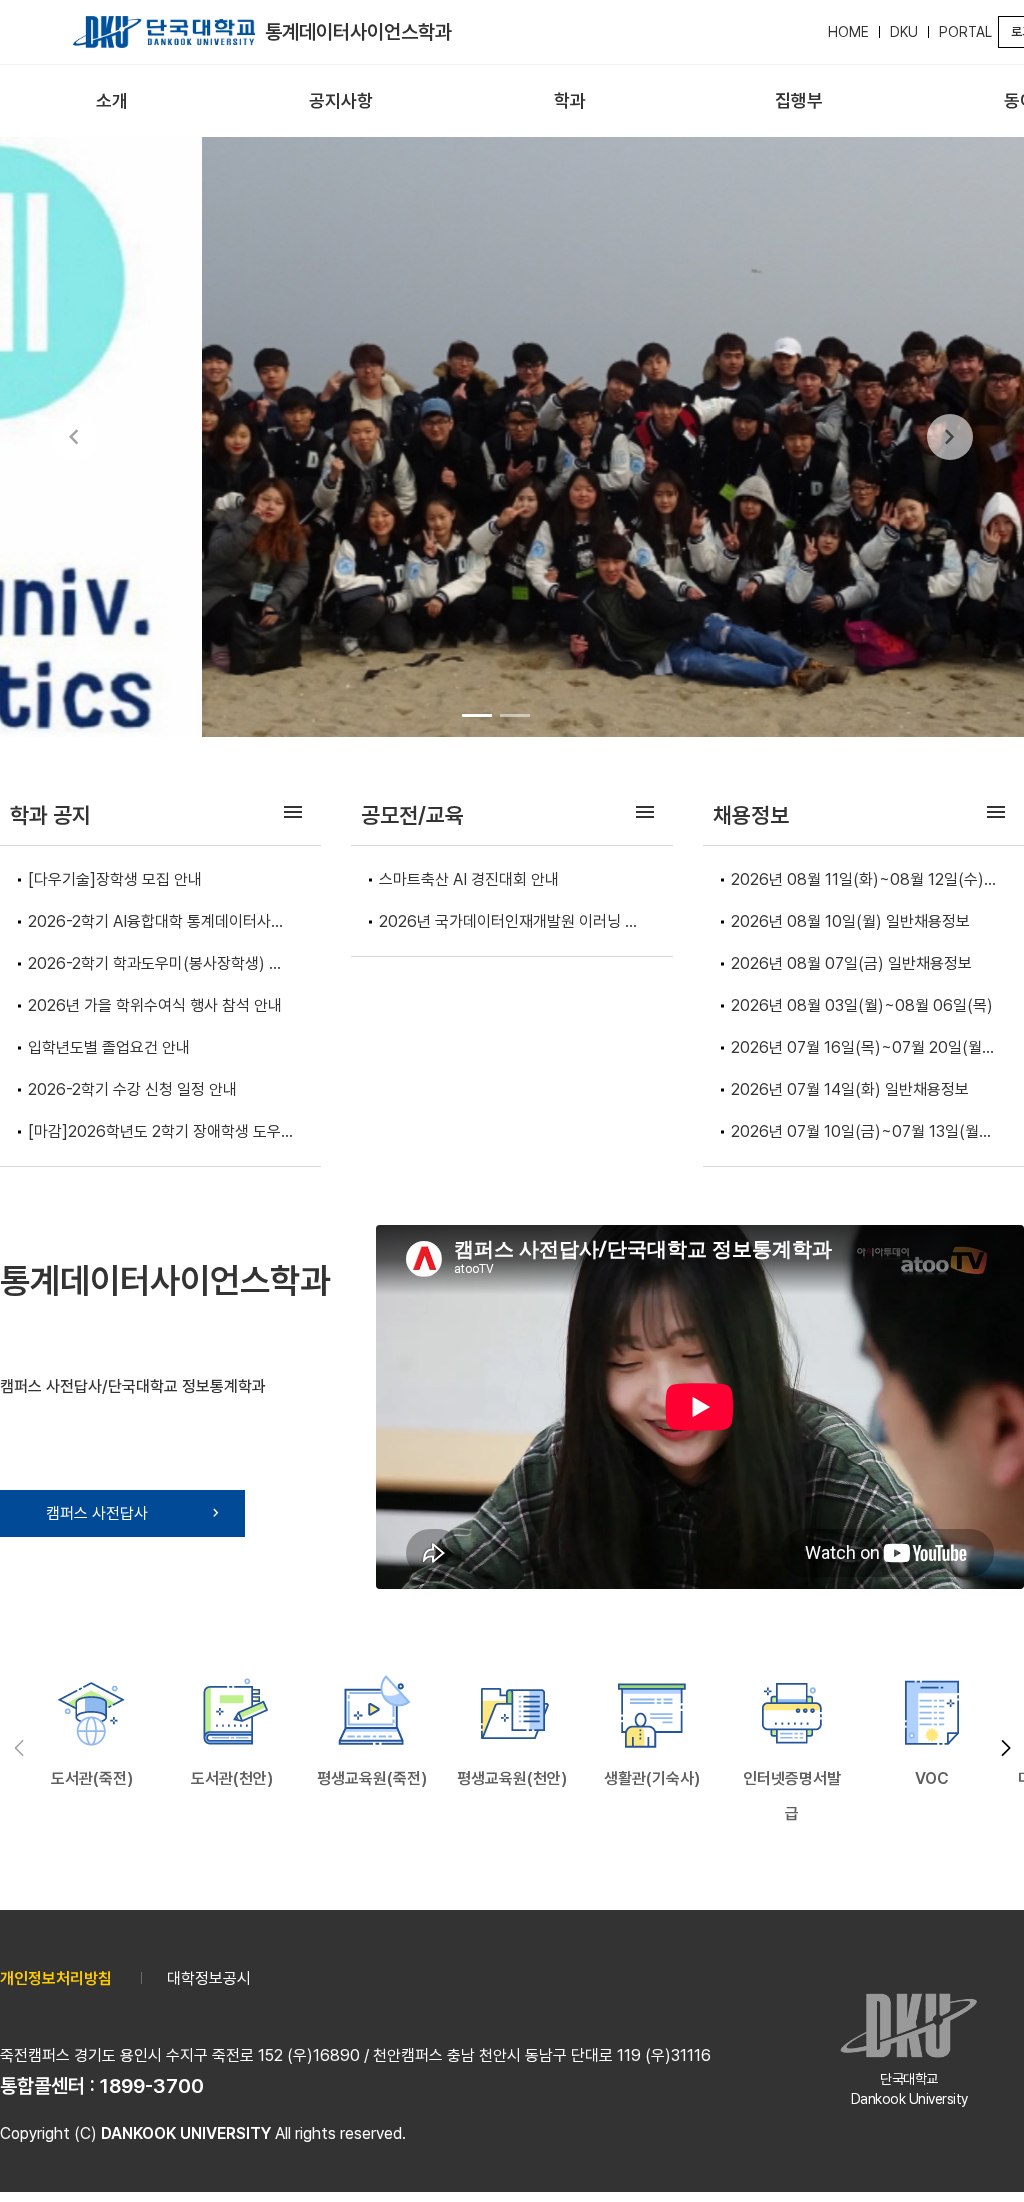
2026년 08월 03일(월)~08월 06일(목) (862, 1005)
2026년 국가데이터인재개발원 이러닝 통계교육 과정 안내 (509, 923)
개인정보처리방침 (56, 1978)
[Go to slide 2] (515, 715)
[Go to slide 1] (477, 715)
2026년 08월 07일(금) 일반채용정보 (851, 963)
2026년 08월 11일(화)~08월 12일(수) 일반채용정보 (857, 881)
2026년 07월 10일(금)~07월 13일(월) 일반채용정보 (858, 1133)
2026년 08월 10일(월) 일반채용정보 (850, 921)
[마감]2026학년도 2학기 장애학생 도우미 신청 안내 (154, 1133)
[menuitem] (112, 101)
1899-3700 (152, 2086)
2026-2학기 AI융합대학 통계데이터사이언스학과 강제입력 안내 (156, 923)
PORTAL (965, 32)
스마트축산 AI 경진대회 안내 (469, 879)
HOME (848, 32)
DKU (904, 32)
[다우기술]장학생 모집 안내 (115, 879)
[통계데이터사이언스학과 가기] (164, 32)
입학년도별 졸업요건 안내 (109, 1047)
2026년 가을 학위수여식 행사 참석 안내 (155, 1005)
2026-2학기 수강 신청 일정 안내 (132, 1089)
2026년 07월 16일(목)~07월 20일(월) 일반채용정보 (859, 1049)
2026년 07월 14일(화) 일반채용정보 (850, 1089)
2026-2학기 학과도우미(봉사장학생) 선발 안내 (155, 965)
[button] (1005, 1748)
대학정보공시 (209, 1978)
